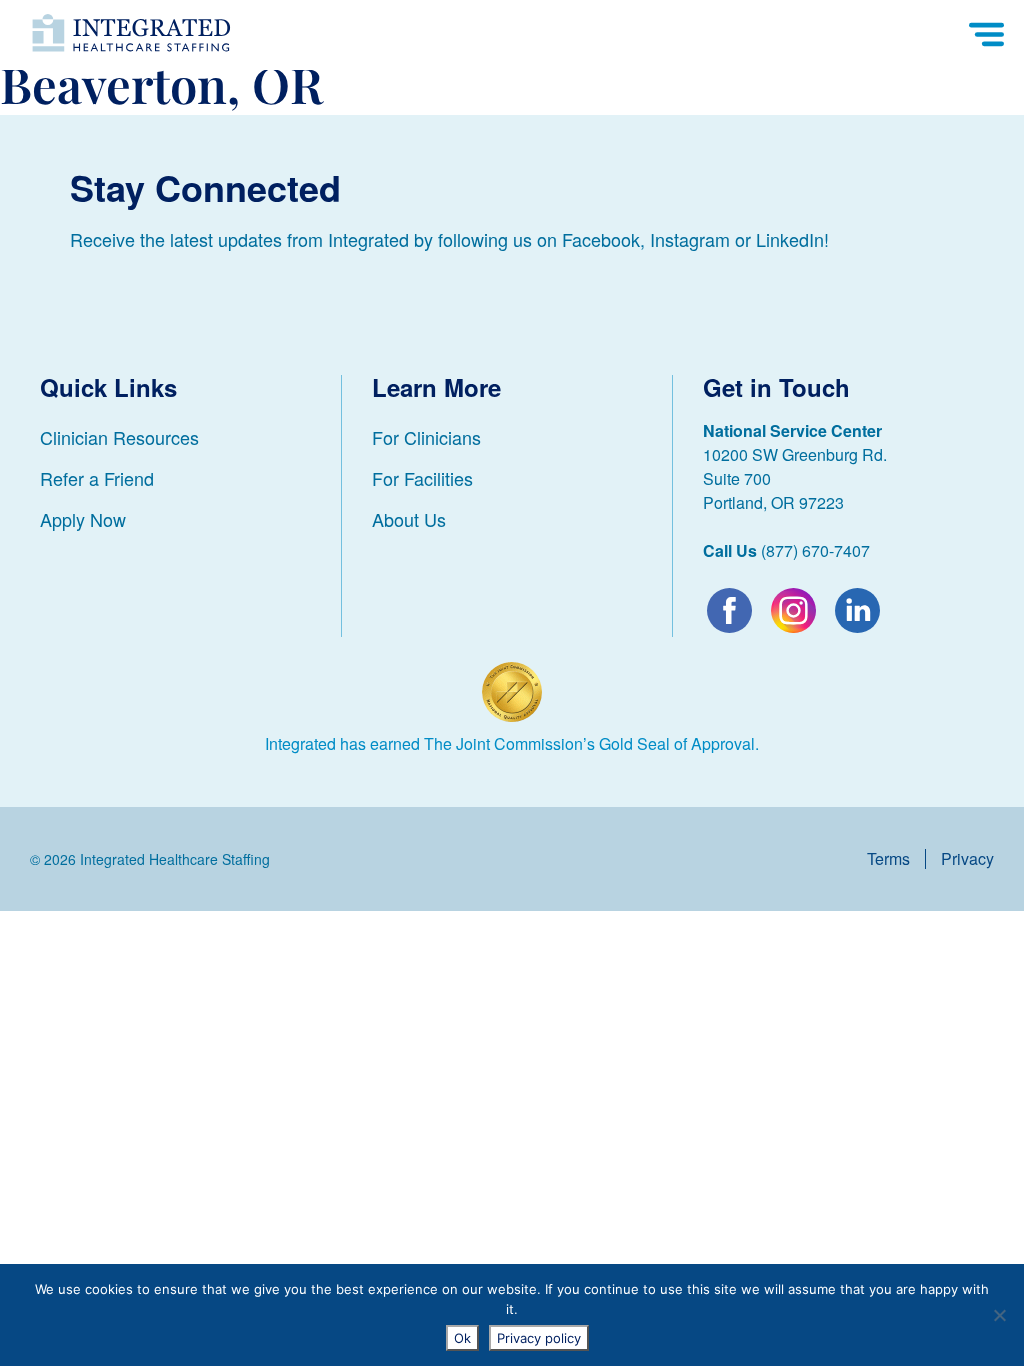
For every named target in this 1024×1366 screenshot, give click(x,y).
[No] (999, 1315)
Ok (462, 1338)
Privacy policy (539, 1338)
